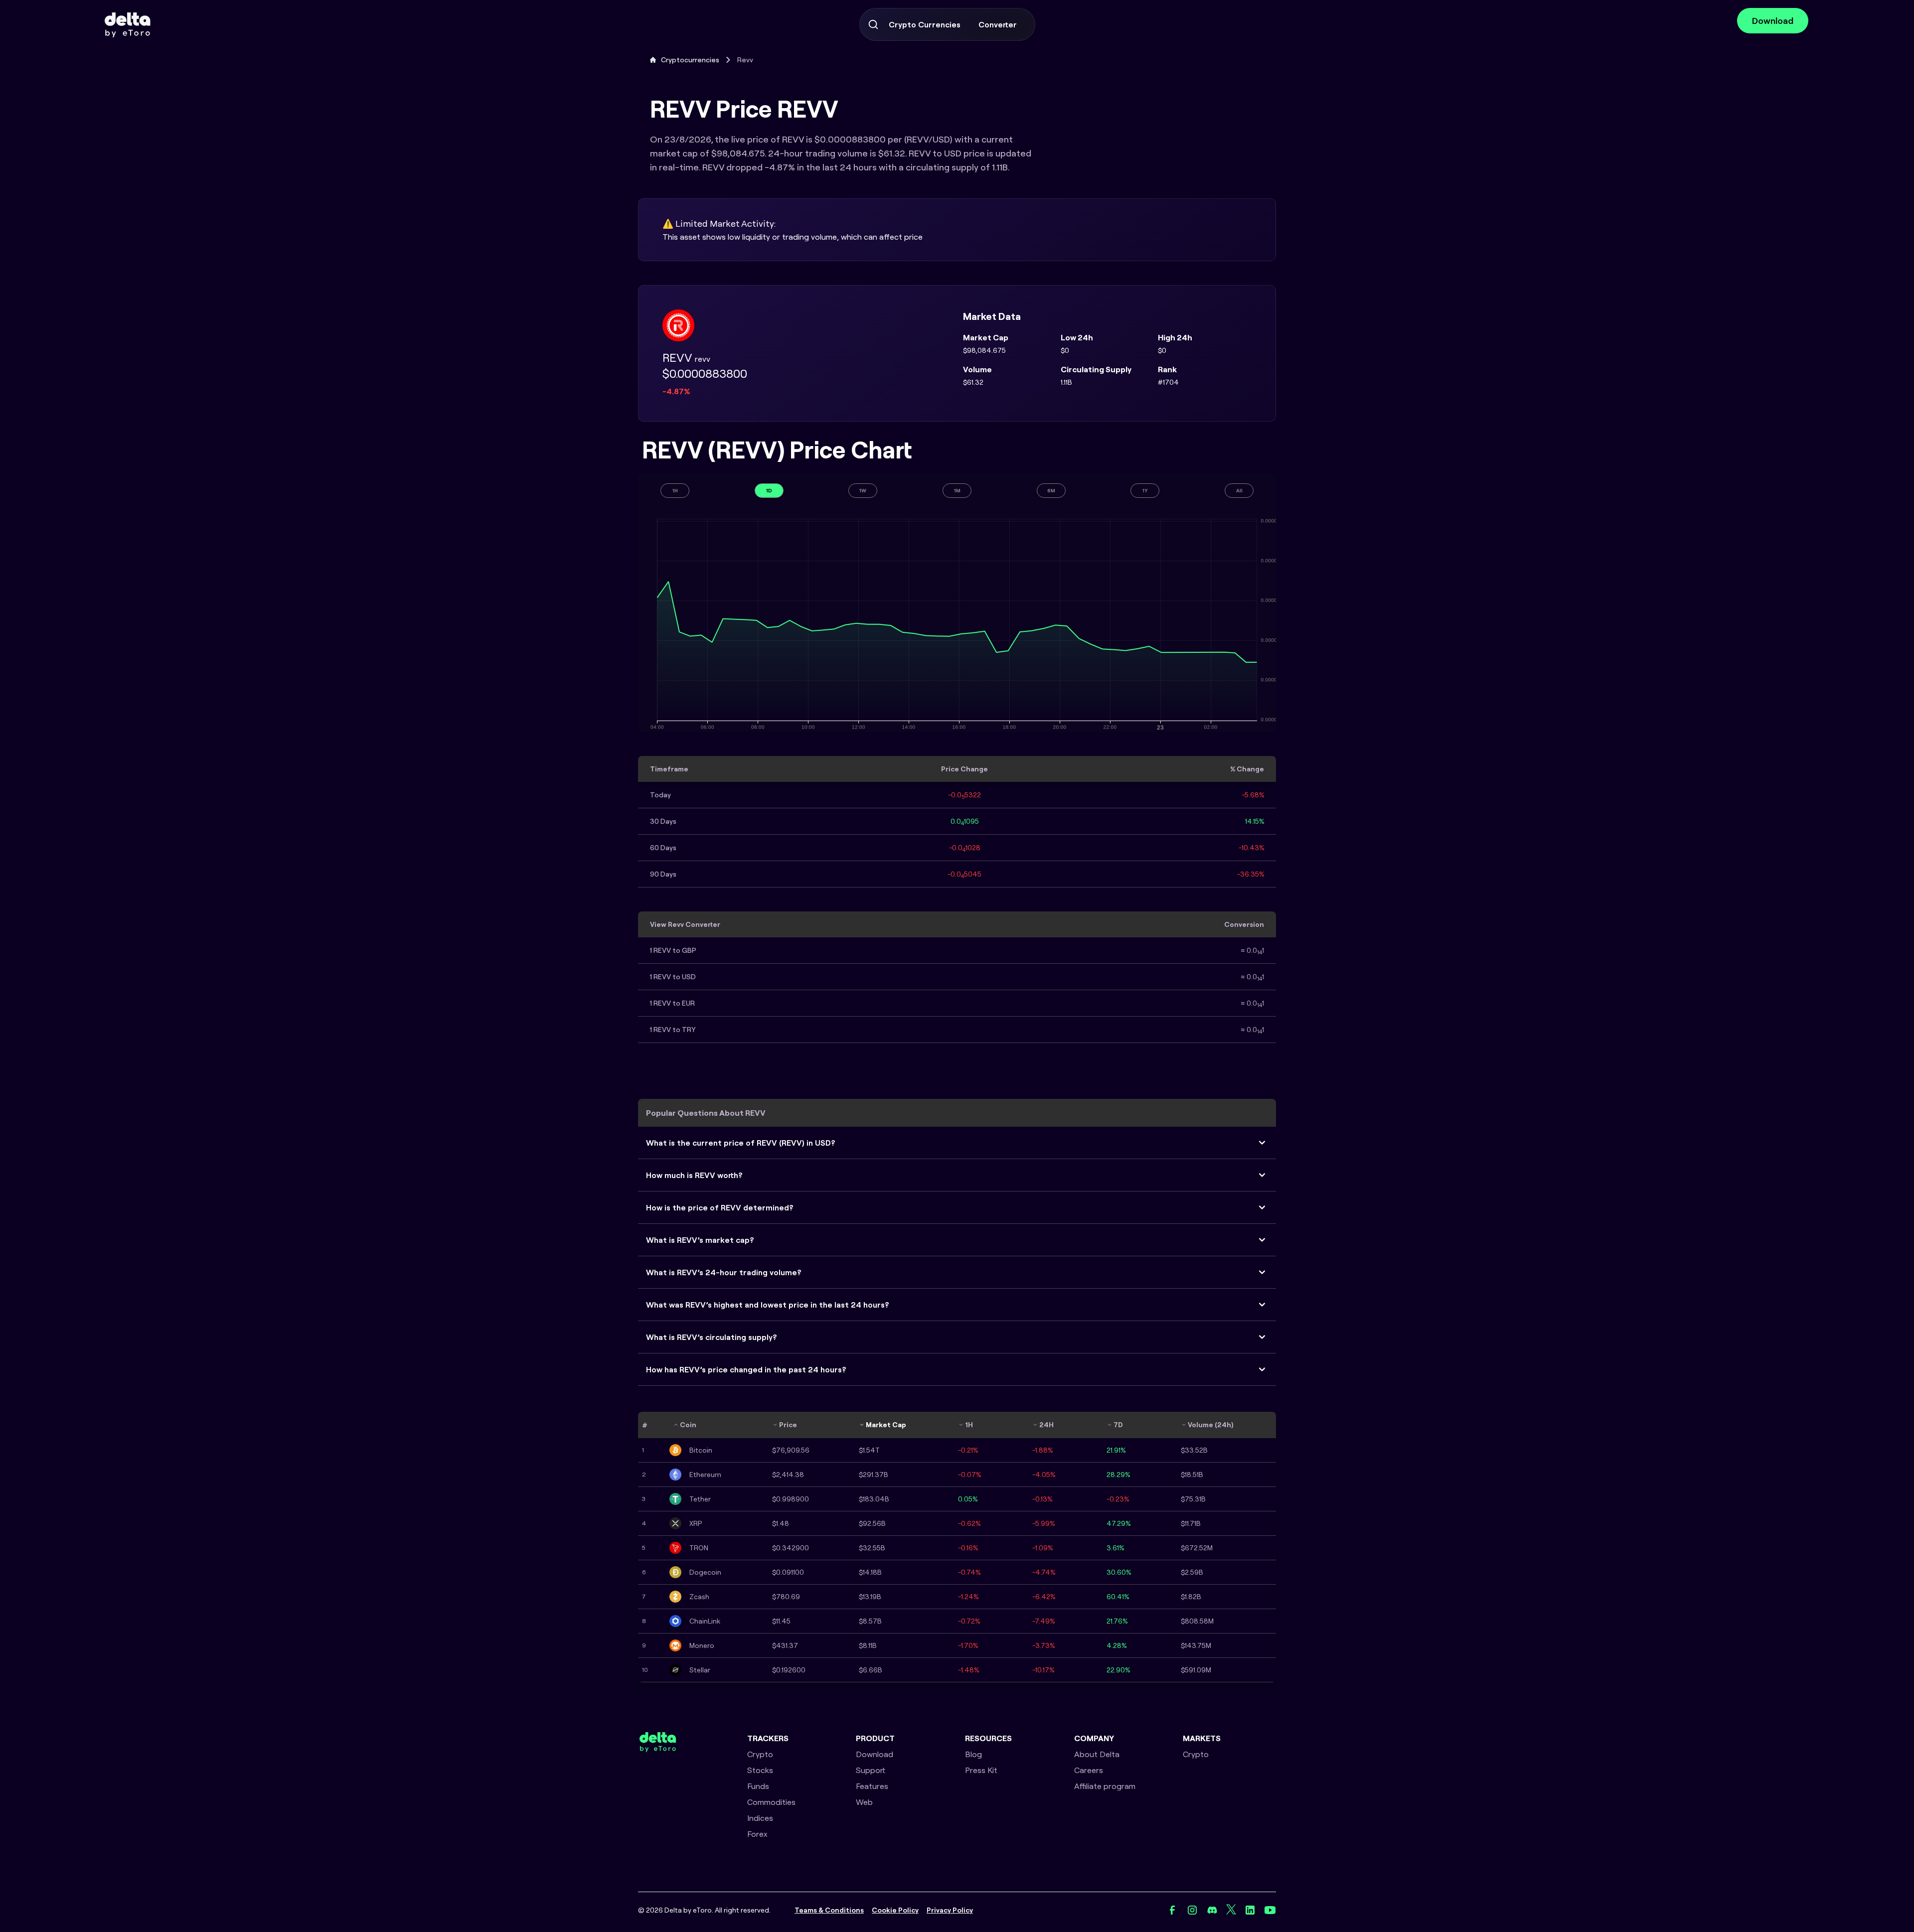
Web (864, 1802)
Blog (973, 1754)
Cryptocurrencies (690, 60)
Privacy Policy (950, 1910)
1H (675, 491)
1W (863, 491)
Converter (998, 24)
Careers (1089, 1770)
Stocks (760, 1770)
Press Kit (981, 1770)
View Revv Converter (685, 924)
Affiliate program (1105, 1786)
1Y (1145, 491)
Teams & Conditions (829, 1910)
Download (1773, 21)
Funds (758, 1786)
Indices (760, 1818)
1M (957, 491)
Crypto (760, 1754)
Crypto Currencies (925, 24)
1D (769, 491)
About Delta (1097, 1754)
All (1239, 491)
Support (871, 1770)
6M (1051, 491)
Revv (745, 60)
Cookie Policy (895, 1910)
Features (872, 1786)
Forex (757, 1834)
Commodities (771, 1802)
